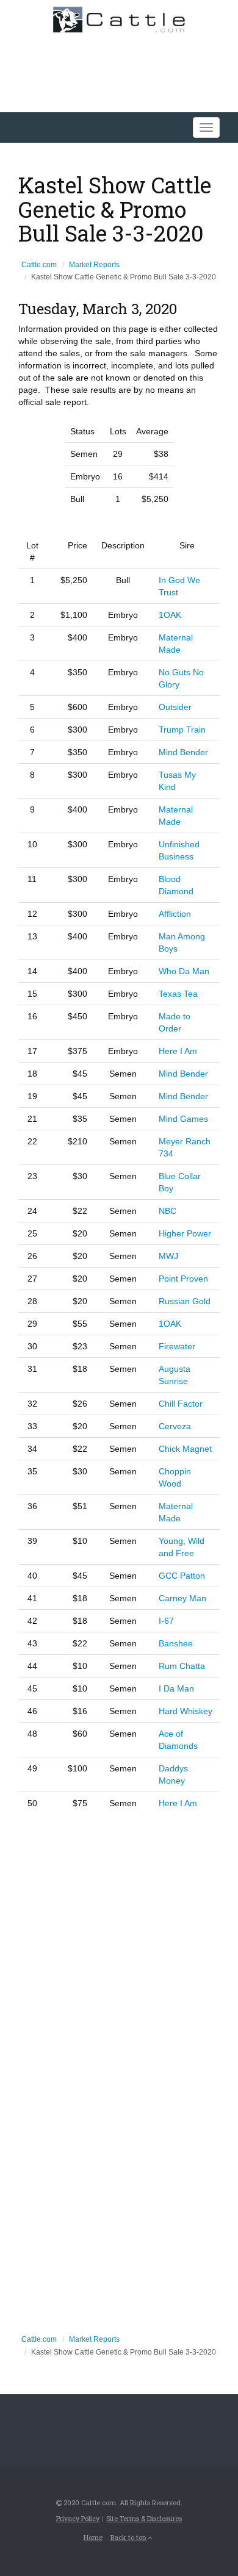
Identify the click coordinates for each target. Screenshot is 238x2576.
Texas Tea (178, 994)
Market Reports (94, 265)
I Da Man (176, 1688)
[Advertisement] (119, 1945)
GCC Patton (182, 1576)
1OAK (170, 615)
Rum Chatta (182, 1666)
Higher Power (185, 1233)
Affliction (175, 914)
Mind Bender (183, 752)
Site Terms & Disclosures (144, 2518)
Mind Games (183, 1119)
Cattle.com (39, 265)
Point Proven (183, 1279)
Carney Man (182, 1598)
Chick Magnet (185, 1449)
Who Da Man (184, 971)
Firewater (177, 1346)
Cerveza (175, 1426)
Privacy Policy (78, 2518)
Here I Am (178, 1051)
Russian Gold (185, 1301)
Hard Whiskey (186, 1711)
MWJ (168, 1256)
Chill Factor (181, 1404)
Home (93, 2537)
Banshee (176, 1643)
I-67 (166, 1621)
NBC (168, 1211)
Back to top (129, 2537)
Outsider (175, 707)
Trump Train (182, 730)
